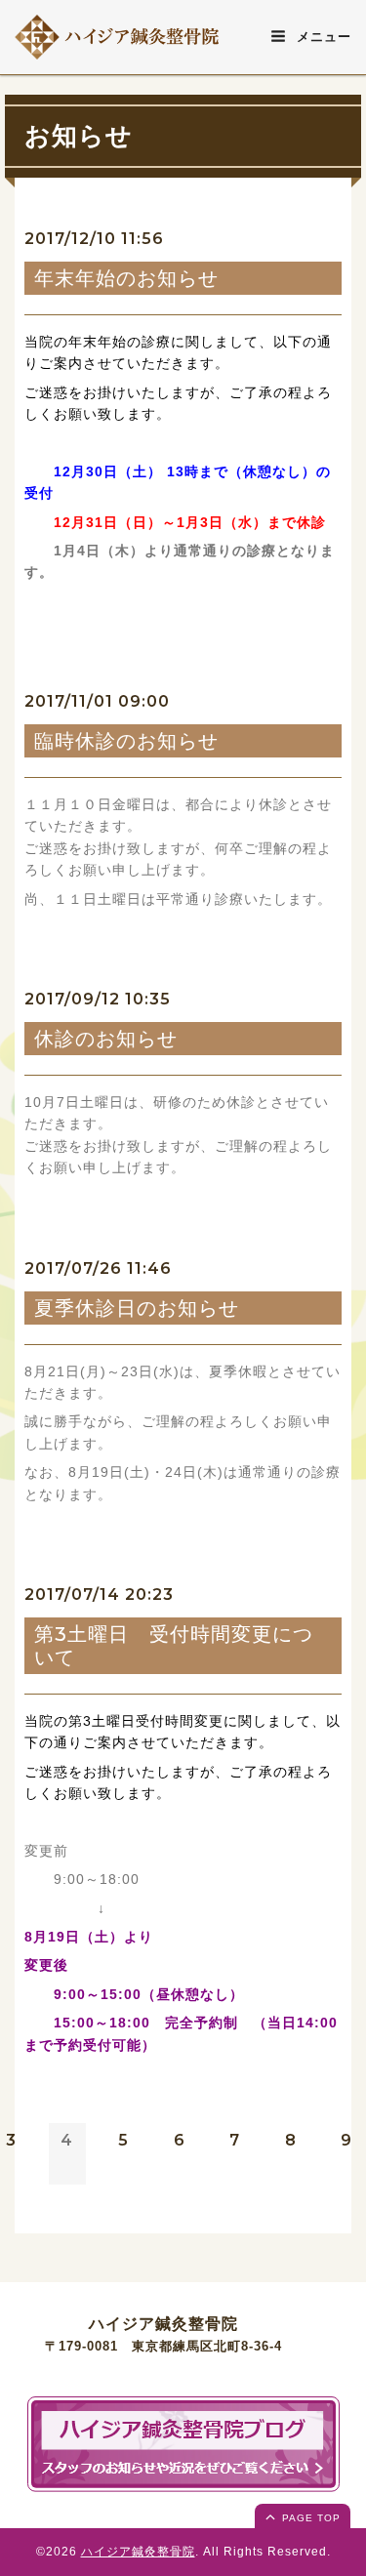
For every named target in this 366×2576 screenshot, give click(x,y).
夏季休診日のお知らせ (137, 1308)
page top (309, 2518)
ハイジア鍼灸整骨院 (138, 2552)
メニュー (322, 37)
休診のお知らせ (106, 1039)
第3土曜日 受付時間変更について (174, 1646)
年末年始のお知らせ (126, 278)
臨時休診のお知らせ (126, 741)
